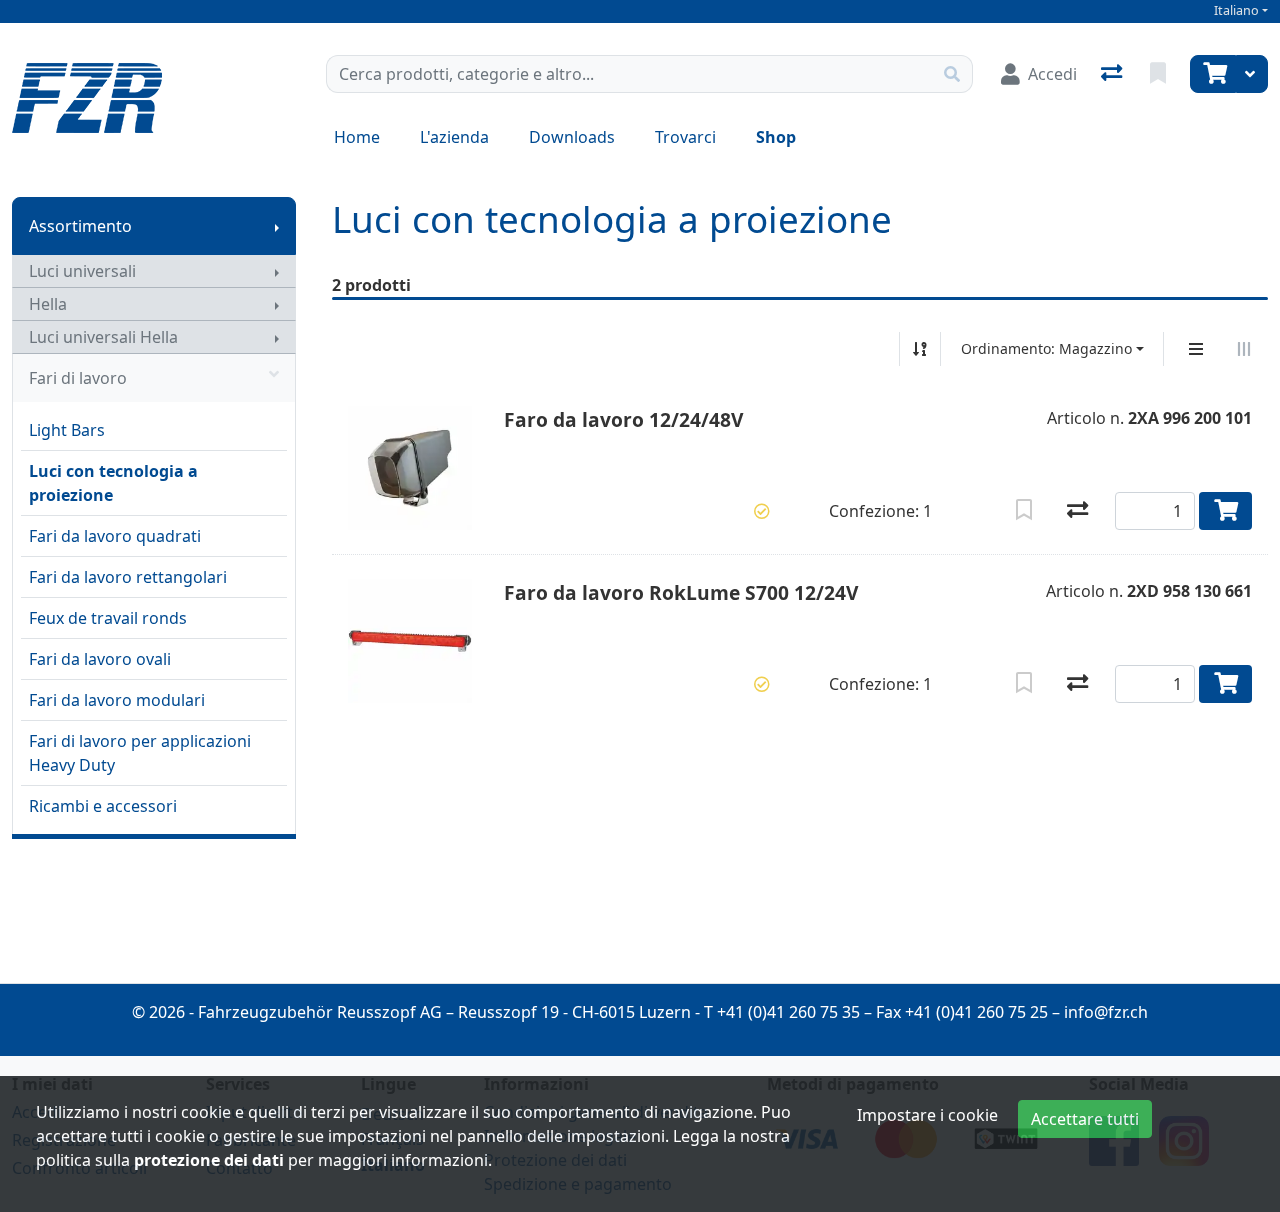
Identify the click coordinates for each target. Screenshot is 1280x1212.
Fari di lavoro (78, 378)
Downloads (572, 137)
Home (357, 137)
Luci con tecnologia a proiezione (113, 483)
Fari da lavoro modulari (117, 700)
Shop (776, 137)
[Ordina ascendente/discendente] (920, 349)
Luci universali (82, 271)
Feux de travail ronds (108, 618)
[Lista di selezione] (1160, 74)
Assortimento (80, 226)
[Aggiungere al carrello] (1225, 511)
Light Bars (67, 430)
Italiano (1236, 10)
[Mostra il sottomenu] (277, 226)
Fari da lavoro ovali (100, 659)
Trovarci (685, 137)
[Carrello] (1213, 74)
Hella (48, 304)
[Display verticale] (1196, 349)
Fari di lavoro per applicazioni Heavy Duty (140, 753)
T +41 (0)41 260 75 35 (782, 1012)
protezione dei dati (209, 1160)
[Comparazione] (1113, 74)
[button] (762, 511)
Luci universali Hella (103, 337)
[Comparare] (1077, 511)
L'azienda (454, 137)
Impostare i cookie (927, 1115)
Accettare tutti (1085, 1119)
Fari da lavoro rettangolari (128, 577)
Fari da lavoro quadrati (115, 536)
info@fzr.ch (1106, 1012)
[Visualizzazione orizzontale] (1244, 349)
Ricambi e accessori (103, 806)
